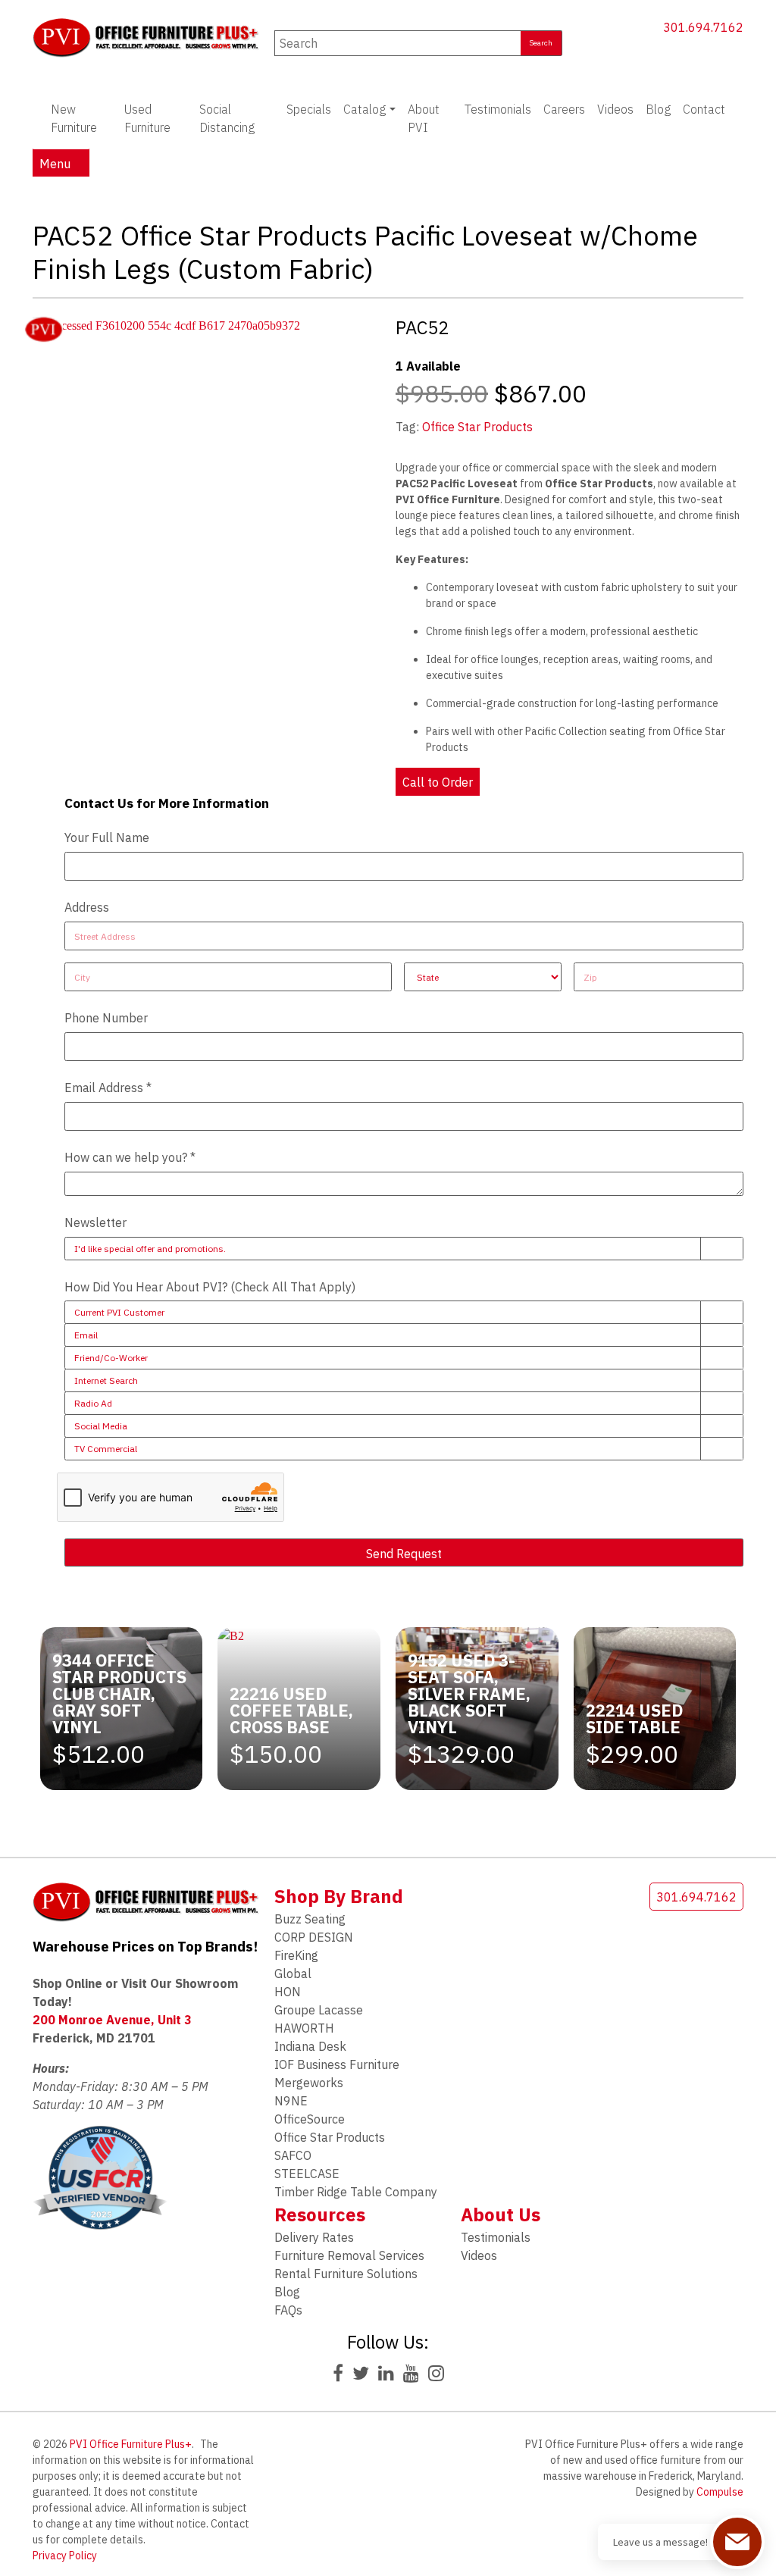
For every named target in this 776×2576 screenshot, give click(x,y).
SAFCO (293, 2155)
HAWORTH (304, 2028)
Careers (564, 109)
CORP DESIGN (314, 1937)
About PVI (424, 118)
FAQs (288, 2310)
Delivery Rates (314, 2237)
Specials (309, 109)
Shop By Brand (339, 1896)
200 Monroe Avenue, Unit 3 (112, 2020)
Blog (658, 109)
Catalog (365, 109)
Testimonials (498, 109)
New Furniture (74, 118)
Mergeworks (309, 2083)
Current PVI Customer (119, 1312)
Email (86, 1335)
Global (293, 1973)
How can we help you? (130, 1157)
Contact (704, 109)
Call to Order (438, 782)
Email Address (108, 1088)
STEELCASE (307, 2174)
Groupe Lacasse (319, 2010)
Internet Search (106, 1380)
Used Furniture (147, 118)
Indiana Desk (310, 2046)
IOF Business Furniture (337, 2064)
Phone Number (106, 1018)
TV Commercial (106, 1449)
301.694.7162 (703, 27)
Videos (615, 109)
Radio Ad (93, 1403)
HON (288, 1992)
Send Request (404, 1554)
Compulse (720, 2492)
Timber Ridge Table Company (356, 2192)
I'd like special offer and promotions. (150, 1249)
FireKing (296, 1955)
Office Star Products (477, 427)
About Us (501, 2214)
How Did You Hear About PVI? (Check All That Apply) (210, 1287)
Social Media (101, 1426)
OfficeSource (310, 2119)
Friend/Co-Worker (111, 1358)
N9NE (291, 2101)
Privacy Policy (65, 2556)
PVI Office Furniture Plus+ (131, 2444)
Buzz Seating (310, 1919)
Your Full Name (107, 837)
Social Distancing (227, 118)
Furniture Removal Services (349, 2255)
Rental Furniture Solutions (346, 2274)
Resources (320, 2214)
